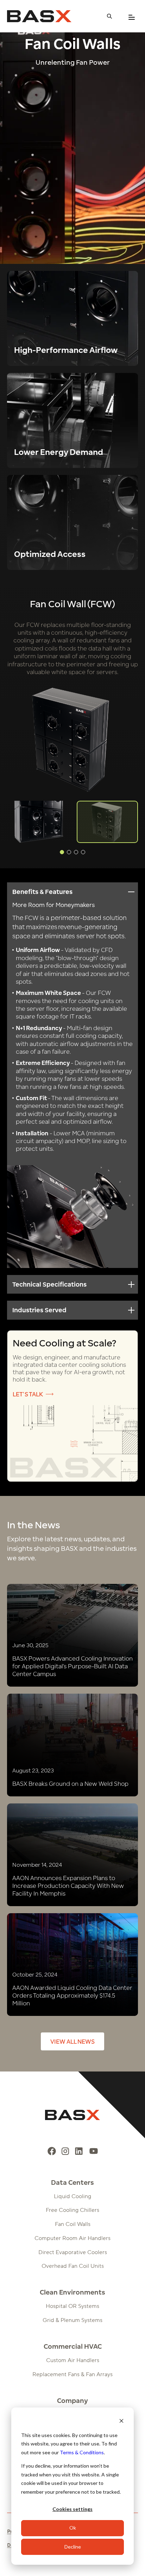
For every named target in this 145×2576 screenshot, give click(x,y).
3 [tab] (76, 852)
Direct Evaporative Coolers (73, 2252)
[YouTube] (94, 2151)
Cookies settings (72, 2509)
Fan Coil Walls (73, 2224)
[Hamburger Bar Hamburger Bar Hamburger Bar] (132, 17)
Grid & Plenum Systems (72, 2320)
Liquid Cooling (72, 2196)
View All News (72, 2041)
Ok (73, 2528)
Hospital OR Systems (72, 2306)
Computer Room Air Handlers (72, 2238)
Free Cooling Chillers (72, 2210)
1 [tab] (62, 852)
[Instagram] (65, 2151)
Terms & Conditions (82, 2452)
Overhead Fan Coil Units (73, 2266)
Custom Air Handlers (73, 2360)
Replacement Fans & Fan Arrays (72, 2374)
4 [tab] (83, 852)
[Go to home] (39, 16)
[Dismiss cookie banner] (121, 2422)
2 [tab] (69, 852)
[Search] (109, 16)
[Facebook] (52, 2151)
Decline (73, 2547)
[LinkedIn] (79, 2151)
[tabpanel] (107, 822)
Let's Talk (28, 1394)
